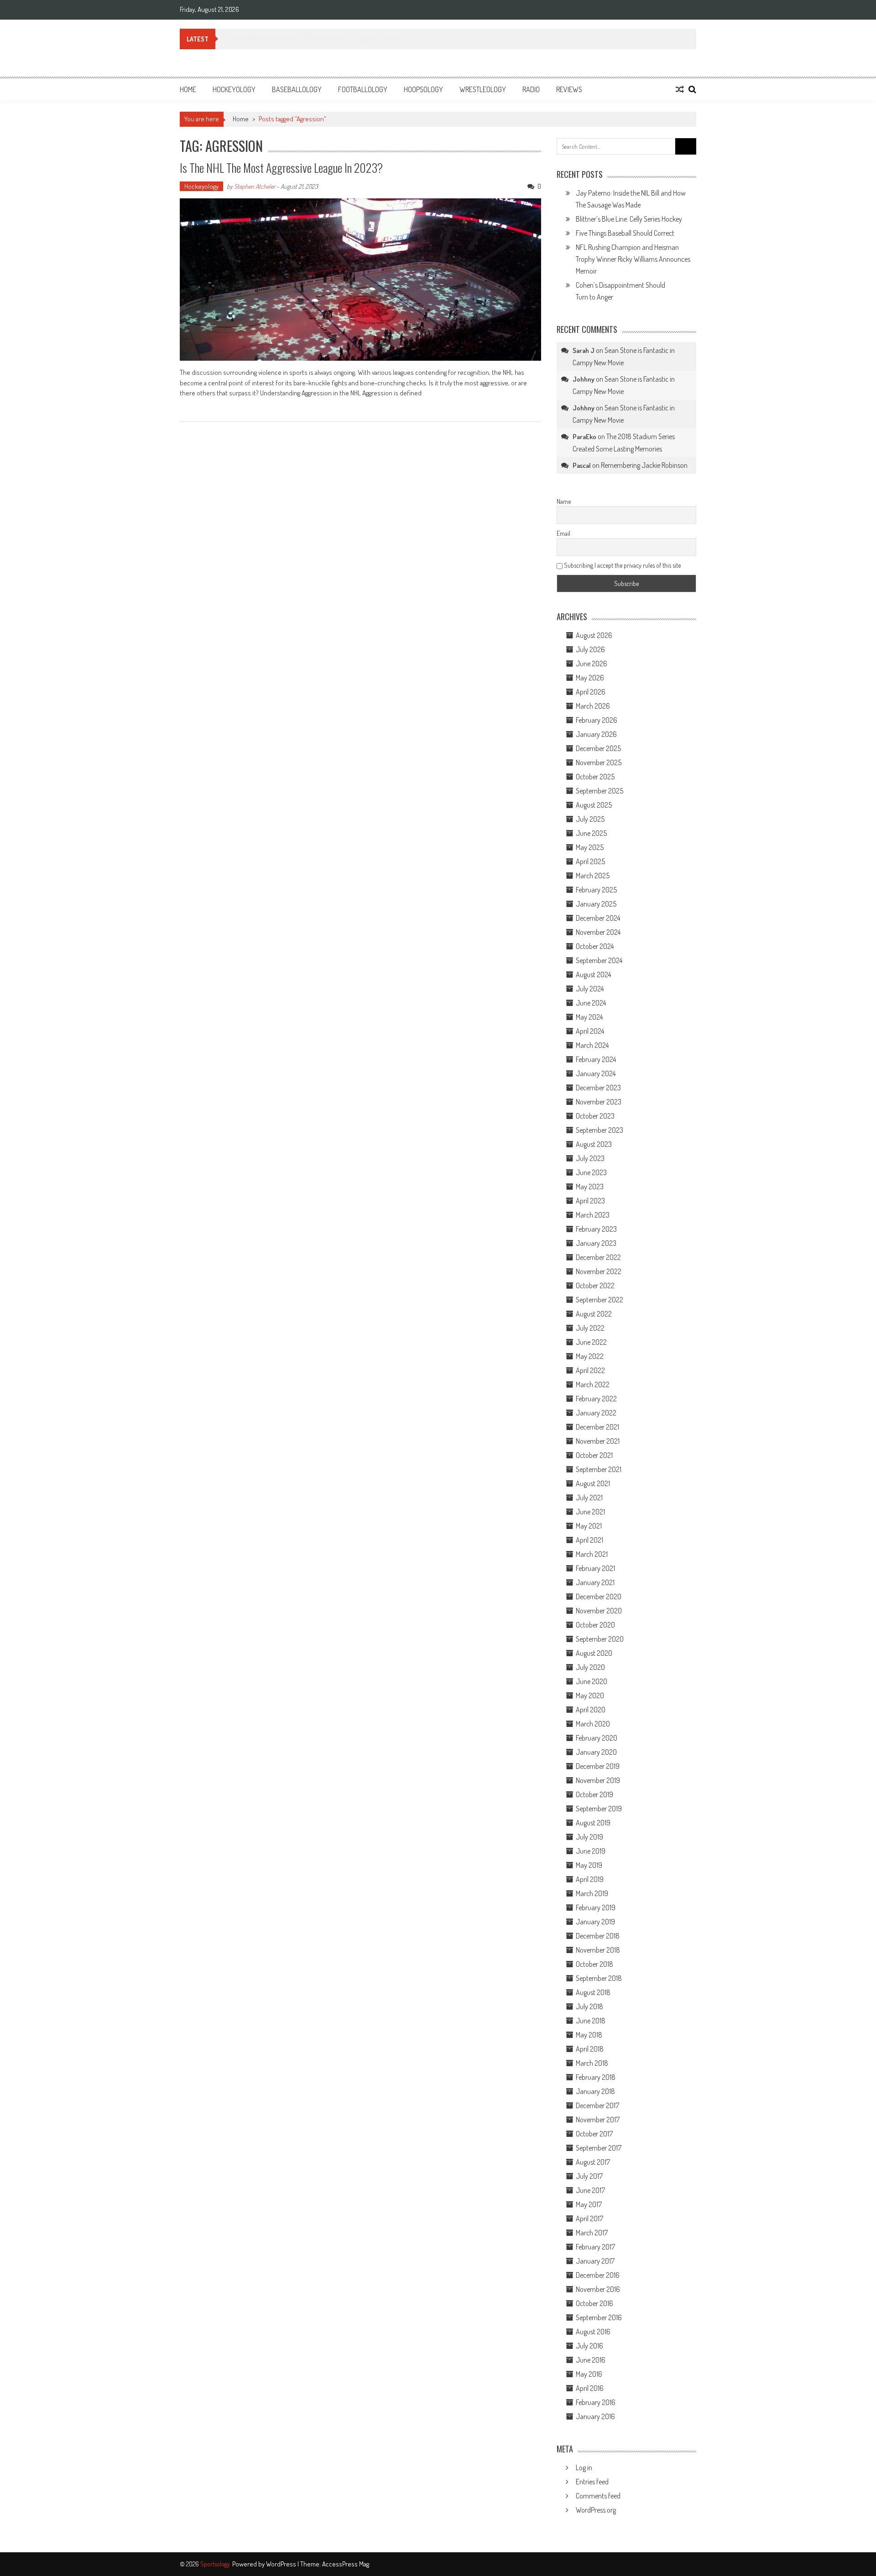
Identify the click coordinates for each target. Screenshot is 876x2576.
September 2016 (599, 2317)
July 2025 (590, 819)
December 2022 (598, 1257)
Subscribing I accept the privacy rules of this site (622, 565)
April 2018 (590, 2049)
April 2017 (589, 2218)
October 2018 (594, 1964)
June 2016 (591, 2360)
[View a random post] (680, 89)
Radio (531, 89)
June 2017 (590, 2190)
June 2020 (592, 1681)
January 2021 (595, 1582)
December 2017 (597, 2105)
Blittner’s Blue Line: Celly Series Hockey (278, 38)
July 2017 (589, 2176)
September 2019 (599, 1809)
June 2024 (591, 1003)
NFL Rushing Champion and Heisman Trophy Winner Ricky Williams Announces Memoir (633, 259)
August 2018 (593, 1992)
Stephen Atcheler (255, 186)
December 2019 (598, 1766)
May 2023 (590, 1187)
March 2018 (592, 2063)
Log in (584, 2467)
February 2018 (596, 2077)
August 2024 (593, 974)
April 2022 (590, 1370)
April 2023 (590, 1201)
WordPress (282, 2564)
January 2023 (596, 1243)
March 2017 (592, 2233)
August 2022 (594, 1314)
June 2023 (591, 1172)
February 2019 (596, 1907)
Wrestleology (483, 89)
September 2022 (600, 1300)
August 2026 (594, 635)
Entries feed (592, 2482)
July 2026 (590, 649)
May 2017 (589, 2204)
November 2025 (599, 762)
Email (563, 533)
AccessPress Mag (346, 2564)
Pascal (582, 465)
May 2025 (590, 847)
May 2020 (590, 1695)
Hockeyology (234, 89)
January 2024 (596, 1073)
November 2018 (598, 1950)
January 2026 (596, 734)
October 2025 (595, 777)
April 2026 (591, 692)
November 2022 (599, 1271)
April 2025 (590, 861)
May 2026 (590, 678)
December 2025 (598, 748)
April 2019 (590, 1879)
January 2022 (596, 1413)
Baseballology (297, 89)
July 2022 (590, 1328)
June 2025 (591, 833)
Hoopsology (423, 89)
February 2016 (596, 2402)
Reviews (569, 89)
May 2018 (589, 2035)
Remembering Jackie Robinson (644, 465)
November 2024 (598, 932)
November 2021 (598, 1441)
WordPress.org (596, 2510)
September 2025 (600, 791)
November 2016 (598, 2289)
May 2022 (590, 1356)
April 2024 (590, 1031)
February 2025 (596, 890)
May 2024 (589, 1017)
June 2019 (591, 1851)
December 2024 (598, 918)
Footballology (363, 89)
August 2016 (593, 2332)
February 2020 (597, 1738)
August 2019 (593, 1823)
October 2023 (595, 1116)
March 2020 (593, 1724)
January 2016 (595, 2416)
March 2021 (592, 1554)
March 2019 (592, 1893)
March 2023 (593, 1215)
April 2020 (591, 1710)
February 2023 (596, 1229)
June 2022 (591, 1342)
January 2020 (596, 1752)
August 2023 (594, 1144)
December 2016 (598, 2275)
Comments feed (598, 2496)
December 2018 (598, 1936)
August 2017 (593, 2162)
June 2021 (590, 1512)
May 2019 (589, 1865)
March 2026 (593, 706)
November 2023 (599, 1102)
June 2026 (592, 663)
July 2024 (590, 989)
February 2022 (596, 1399)
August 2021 (593, 1483)
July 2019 (589, 1837)
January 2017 (595, 2261)
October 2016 (594, 2303)
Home (188, 89)
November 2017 (598, 2120)
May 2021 (589, 1526)
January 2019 (595, 1922)
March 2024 (592, 1045)
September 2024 (599, 960)
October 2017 (594, 2134)
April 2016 (590, 2388)
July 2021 (589, 1498)
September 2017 (599, 2148)
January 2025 (596, 904)
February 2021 (595, 1568)
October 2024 (595, 946)
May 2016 (589, 2374)
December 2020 (599, 1596)
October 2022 (595, 1285)
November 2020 (599, 1611)
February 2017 (595, 2247)
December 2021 (597, 1427)
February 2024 (596, 1059)
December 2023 (598, 1088)
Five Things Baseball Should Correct (625, 233)
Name (564, 501)
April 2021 (589, 1540)
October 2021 (594, 1455)
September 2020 (600, 1639)
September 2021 (599, 1469)
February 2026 (597, 720)
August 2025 (594, 805)
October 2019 (594, 1794)
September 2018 (599, 1978)
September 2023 (600, 1130)
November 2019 (598, 1780)
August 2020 (594, 1653)
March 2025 (593, 876)
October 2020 (595, 1625)
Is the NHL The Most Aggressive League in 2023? (281, 168)
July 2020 (590, 1667)
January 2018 (595, 2091)
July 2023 (590, 1158)
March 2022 (593, 1384)
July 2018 (589, 2006)
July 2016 (589, 2346)
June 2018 (591, 2021)
